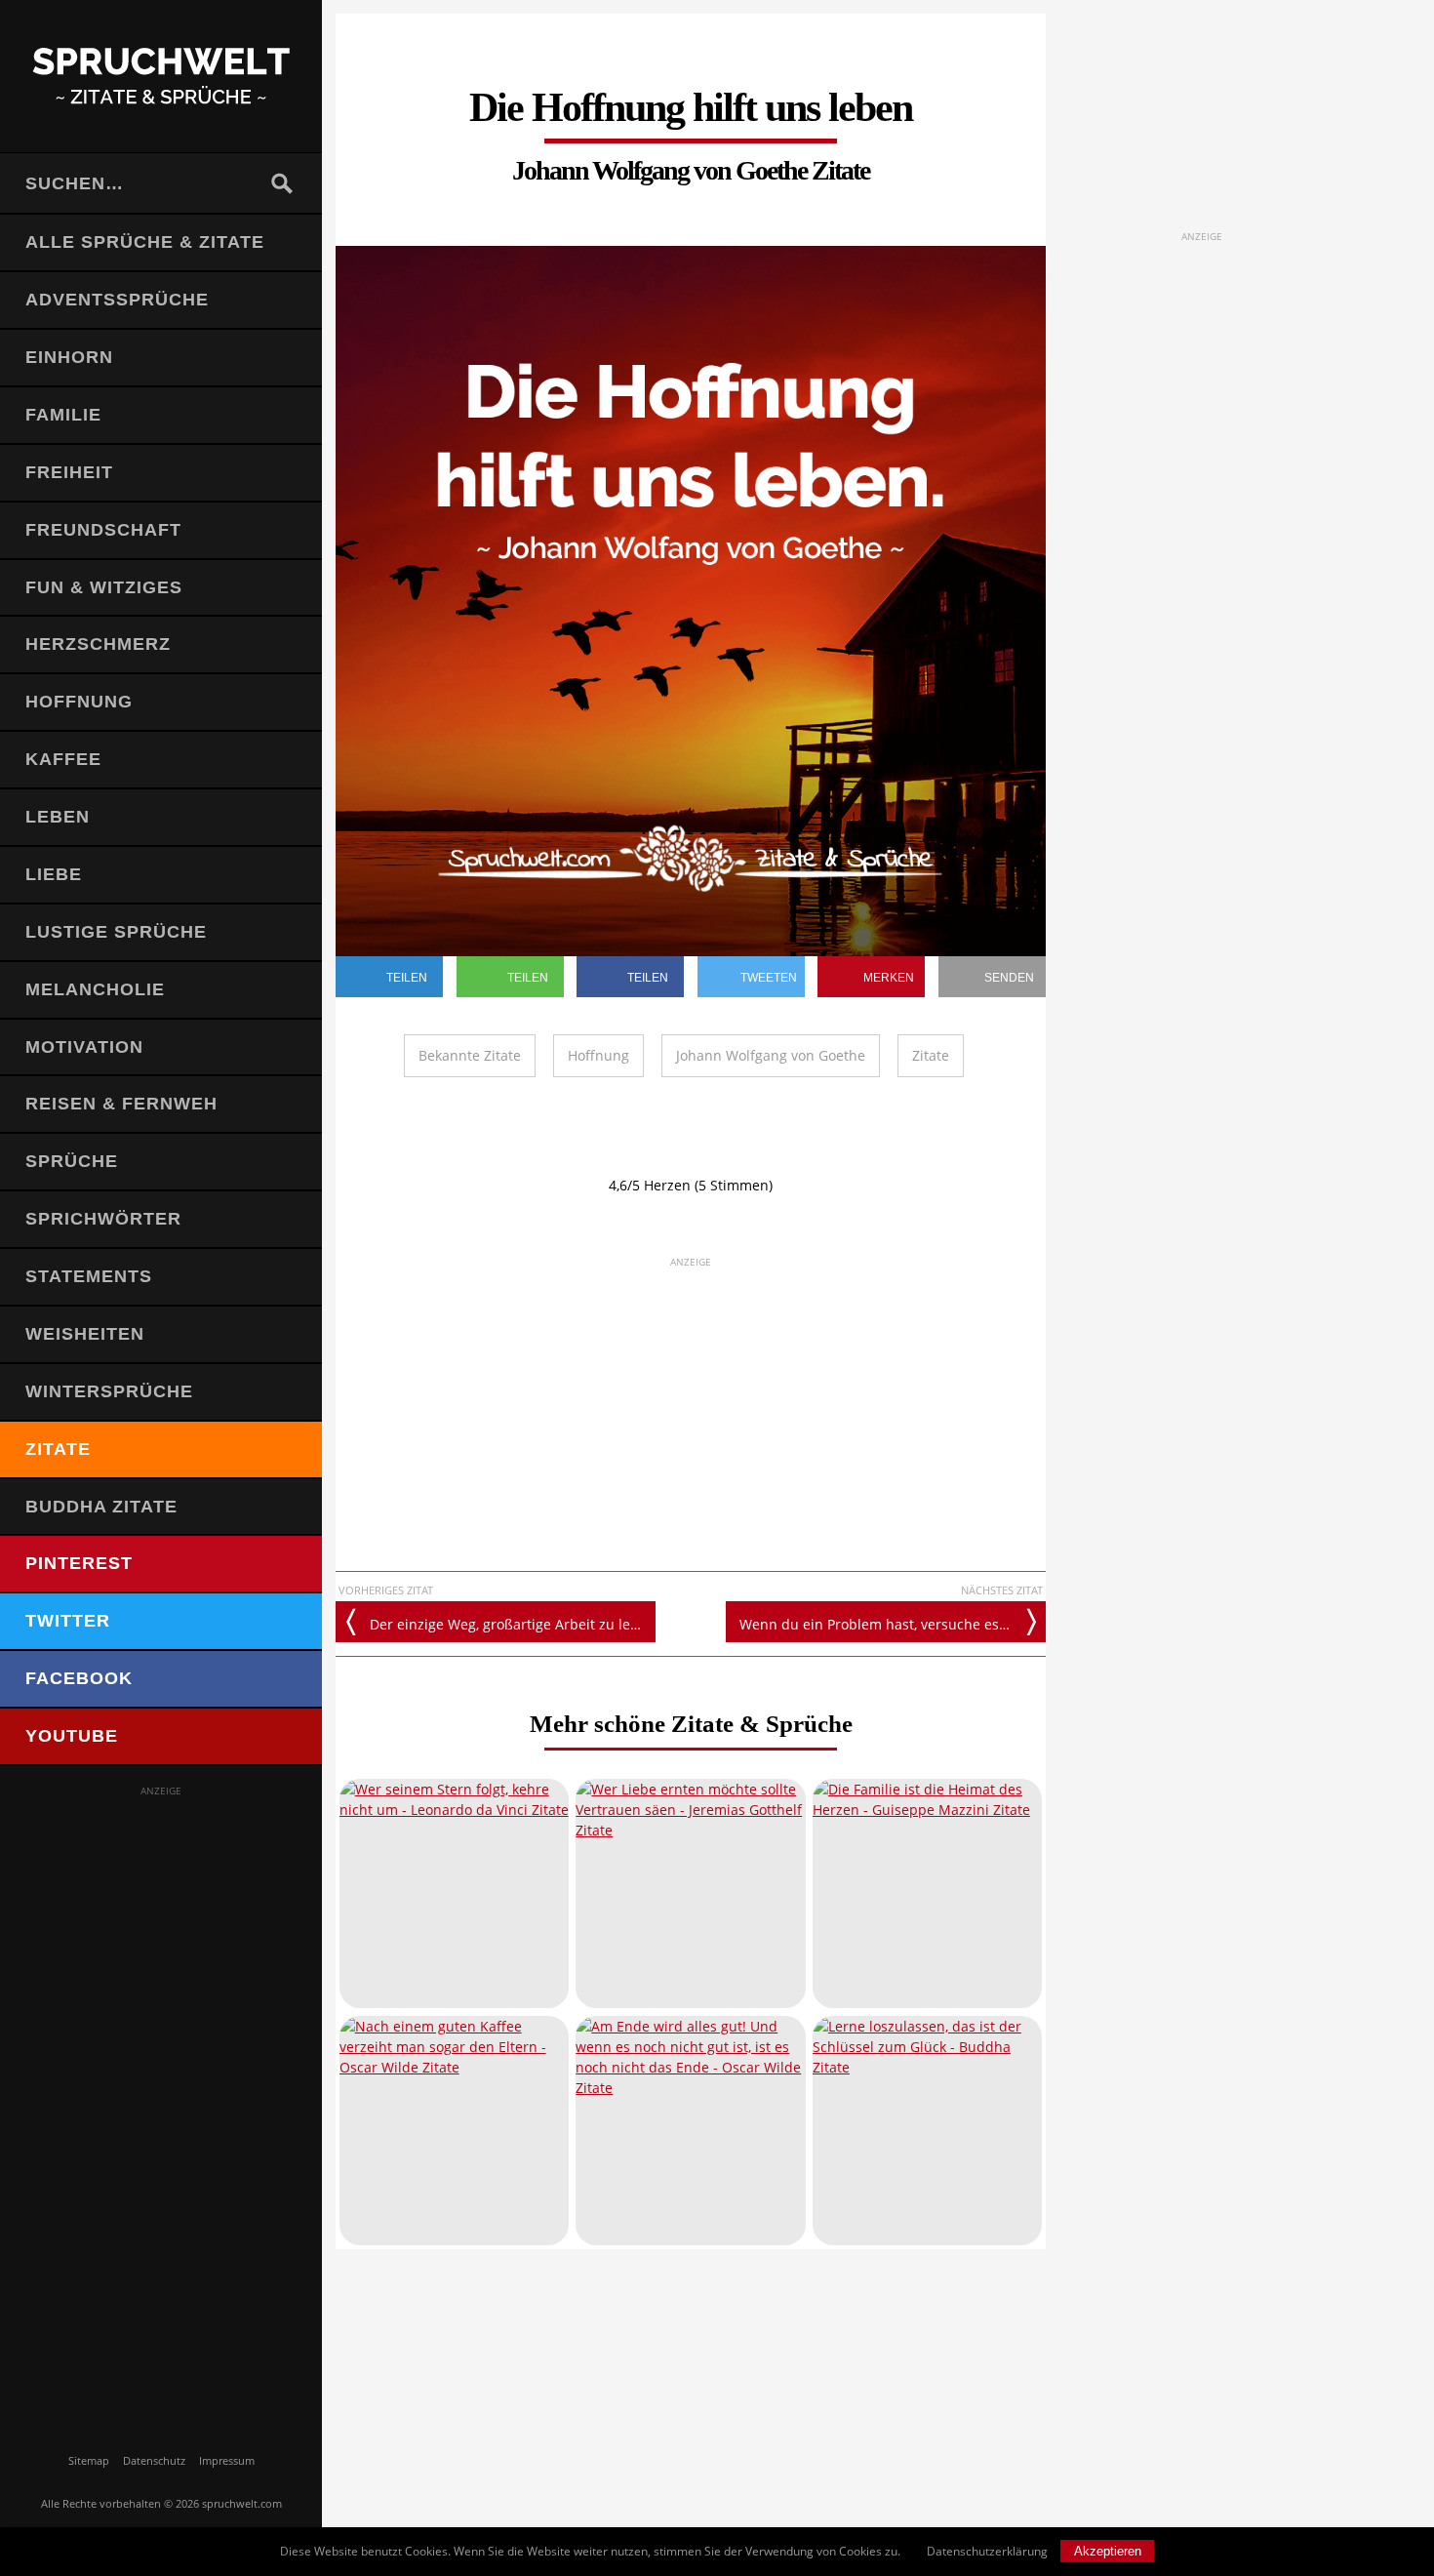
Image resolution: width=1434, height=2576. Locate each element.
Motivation (84, 1047)
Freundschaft (103, 530)
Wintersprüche (109, 1391)
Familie (63, 415)
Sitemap (89, 2460)
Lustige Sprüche (116, 932)
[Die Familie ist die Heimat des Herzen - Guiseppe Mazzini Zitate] (927, 1893)
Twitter (68, 1621)
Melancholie (95, 989)
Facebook (79, 1678)
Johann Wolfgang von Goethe (771, 1055)
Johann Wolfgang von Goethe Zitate (691, 170)
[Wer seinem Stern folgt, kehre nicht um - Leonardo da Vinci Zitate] (454, 1893)
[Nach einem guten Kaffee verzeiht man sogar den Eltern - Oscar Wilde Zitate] (454, 2131)
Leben (58, 817)
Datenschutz (154, 2460)
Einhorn (69, 357)
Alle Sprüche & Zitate (145, 242)
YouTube (72, 1736)
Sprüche (72, 1161)
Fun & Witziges (104, 587)
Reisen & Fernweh (121, 1104)
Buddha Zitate (101, 1507)
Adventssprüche (117, 300)
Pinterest (79, 1563)
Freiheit (69, 472)
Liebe (54, 874)
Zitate (58, 1449)
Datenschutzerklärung (987, 2551)
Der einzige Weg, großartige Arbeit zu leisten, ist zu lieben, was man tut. (513, 1624)
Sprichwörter (103, 1219)
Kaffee (63, 759)
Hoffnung (79, 702)
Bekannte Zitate (470, 1055)
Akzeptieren (1108, 2551)
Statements (89, 1276)
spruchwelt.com (242, 2503)
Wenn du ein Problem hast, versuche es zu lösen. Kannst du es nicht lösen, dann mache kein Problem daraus (893, 1624)
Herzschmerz (98, 644)
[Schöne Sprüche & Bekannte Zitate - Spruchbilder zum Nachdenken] (161, 76)
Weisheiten (85, 1334)
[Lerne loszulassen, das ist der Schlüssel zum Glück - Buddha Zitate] (927, 2131)
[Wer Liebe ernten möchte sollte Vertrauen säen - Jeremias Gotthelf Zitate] (690, 1893)
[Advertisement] (161, 2092)
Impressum (227, 2460)
